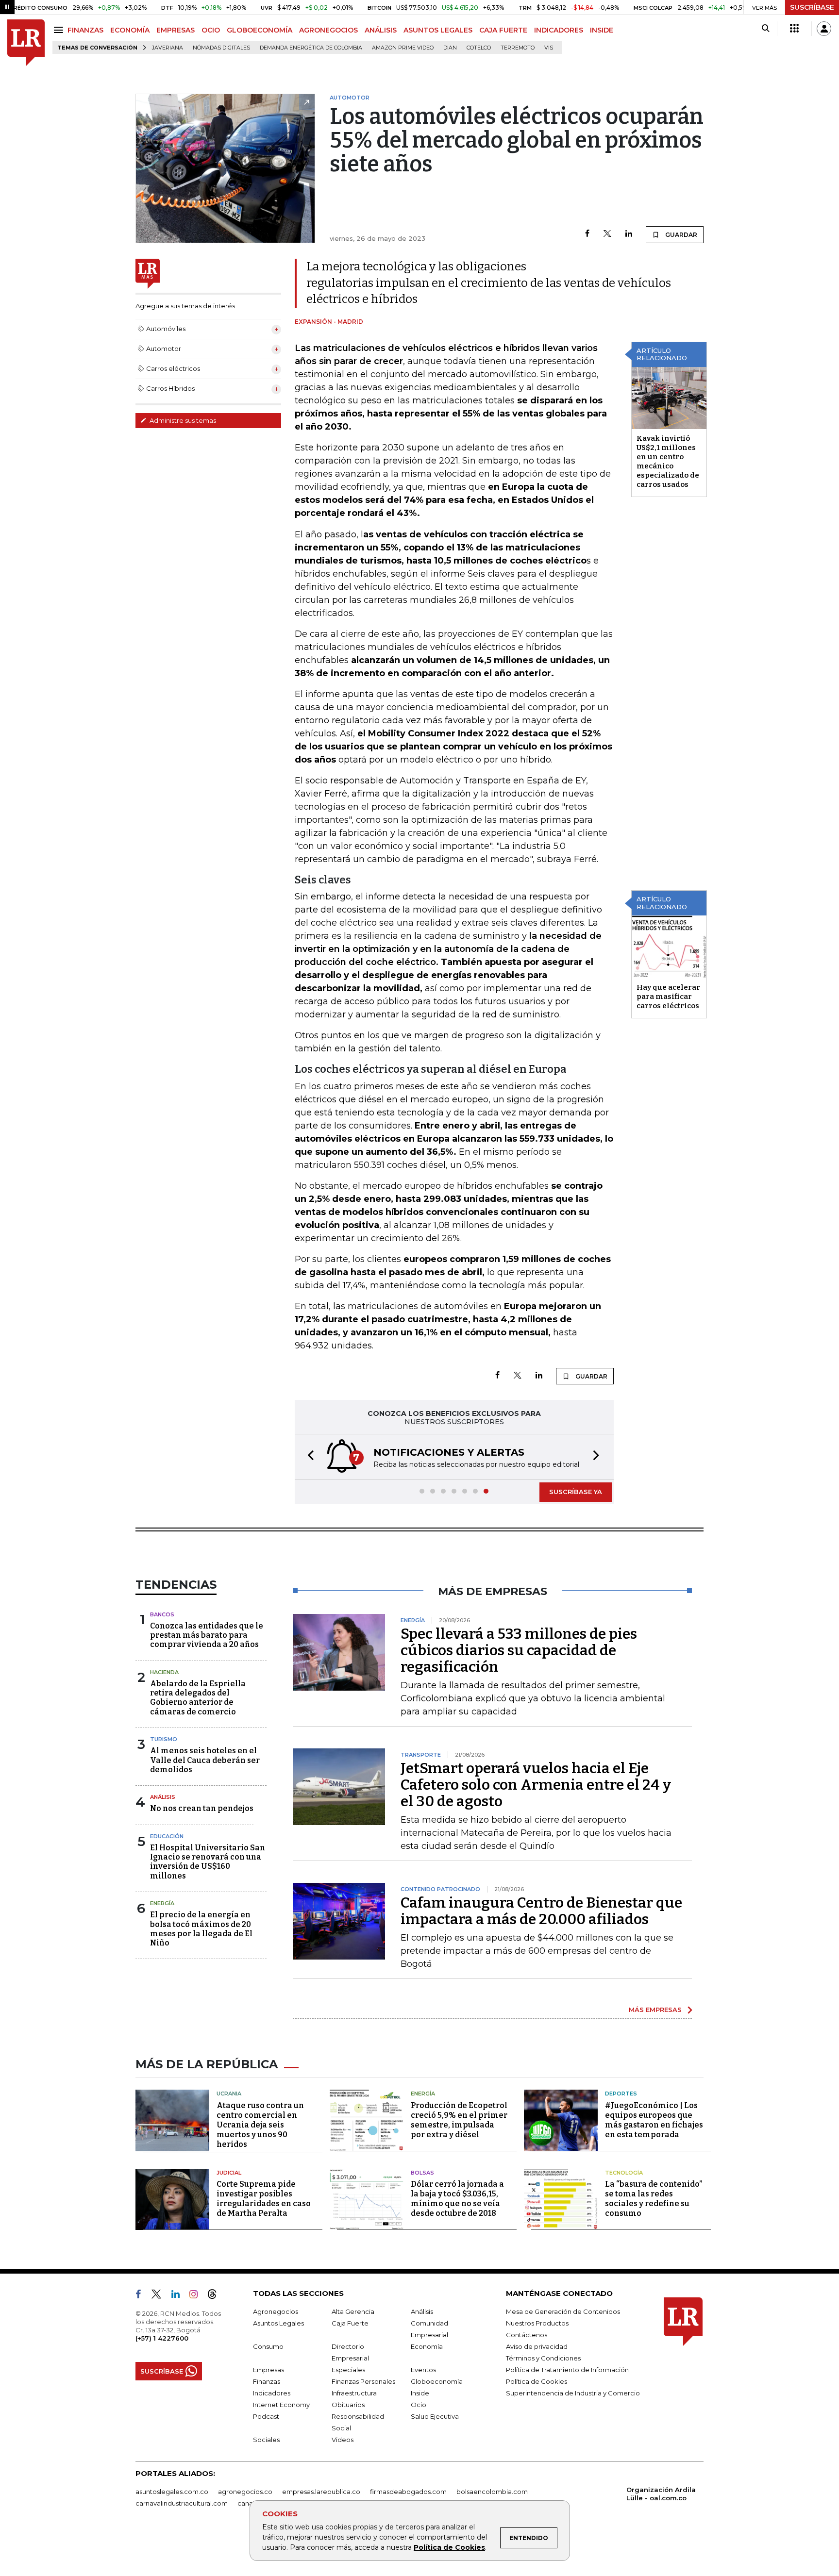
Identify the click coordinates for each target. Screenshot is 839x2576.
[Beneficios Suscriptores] (794, 29)
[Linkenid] (179, 2296)
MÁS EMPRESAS (655, 2010)
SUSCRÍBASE (812, 7)
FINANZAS (85, 30)
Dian (450, 48)
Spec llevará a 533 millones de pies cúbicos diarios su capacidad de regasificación (519, 1650)
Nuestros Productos (537, 2323)
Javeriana (168, 48)
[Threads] (216, 2296)
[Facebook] (587, 234)
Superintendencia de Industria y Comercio (573, 2393)
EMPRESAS (176, 30)
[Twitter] (607, 234)
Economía (427, 2346)
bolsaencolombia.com (492, 2492)
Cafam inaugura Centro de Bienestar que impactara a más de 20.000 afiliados (541, 1911)
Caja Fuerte (350, 2323)
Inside (420, 2393)
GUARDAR (680, 235)
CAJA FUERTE (503, 30)
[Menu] (60, 30)
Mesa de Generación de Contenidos (563, 2311)
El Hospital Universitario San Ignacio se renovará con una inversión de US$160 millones (208, 1862)
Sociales (266, 2440)
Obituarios (348, 2405)
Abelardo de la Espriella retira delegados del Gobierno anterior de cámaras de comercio (198, 1698)
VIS (549, 48)
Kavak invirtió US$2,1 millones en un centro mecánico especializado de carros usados (668, 461)
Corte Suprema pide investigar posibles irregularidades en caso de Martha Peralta (264, 2199)
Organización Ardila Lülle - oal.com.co (661, 2494)
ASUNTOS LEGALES (438, 30)
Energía (162, 1903)
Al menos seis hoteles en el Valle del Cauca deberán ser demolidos (205, 1760)
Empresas (268, 2370)
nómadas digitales (221, 48)
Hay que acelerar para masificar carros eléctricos (668, 997)
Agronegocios (276, 2311)
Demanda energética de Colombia (311, 48)
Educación (167, 1836)
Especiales (348, 2370)
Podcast (266, 2416)
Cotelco (479, 48)
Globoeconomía (437, 2381)
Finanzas (267, 2381)
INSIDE (602, 30)
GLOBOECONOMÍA (260, 30)
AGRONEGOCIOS (328, 30)
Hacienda (164, 1672)
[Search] (765, 29)
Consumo (268, 2346)
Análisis (163, 1797)
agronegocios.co (245, 2492)
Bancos (162, 1614)
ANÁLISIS (381, 30)
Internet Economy (281, 2405)
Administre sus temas (182, 420)
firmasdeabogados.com (408, 2492)
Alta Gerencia (353, 2311)
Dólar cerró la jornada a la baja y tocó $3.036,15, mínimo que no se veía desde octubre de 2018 (457, 2199)
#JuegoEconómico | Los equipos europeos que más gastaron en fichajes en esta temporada (654, 2120)
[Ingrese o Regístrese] (824, 29)
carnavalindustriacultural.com (182, 2503)
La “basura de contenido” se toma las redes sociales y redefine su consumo (654, 2199)
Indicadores (272, 2393)
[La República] (26, 43)
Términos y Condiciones (543, 2358)
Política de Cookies (449, 2547)
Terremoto (518, 48)
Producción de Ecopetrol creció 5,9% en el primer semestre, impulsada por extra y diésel (459, 2120)
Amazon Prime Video (403, 48)
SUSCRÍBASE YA (576, 1492)
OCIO (211, 30)
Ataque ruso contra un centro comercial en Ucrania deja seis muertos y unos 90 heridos (260, 2125)
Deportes (621, 2094)
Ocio (419, 2405)
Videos (343, 2440)
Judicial (229, 2173)
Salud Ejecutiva (435, 2416)
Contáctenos (527, 2335)
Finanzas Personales (363, 2381)
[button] (308, 1457)
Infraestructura (354, 2393)
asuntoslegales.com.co (172, 2492)
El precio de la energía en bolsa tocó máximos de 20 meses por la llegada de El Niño (201, 1929)
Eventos (423, 2370)
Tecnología (624, 2173)
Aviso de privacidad (537, 2346)
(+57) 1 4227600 (162, 2338)
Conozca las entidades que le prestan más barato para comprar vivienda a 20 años (207, 1635)
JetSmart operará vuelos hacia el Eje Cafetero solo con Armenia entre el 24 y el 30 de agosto (536, 1785)
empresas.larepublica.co (321, 2492)
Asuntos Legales (278, 2323)
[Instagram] (197, 2296)
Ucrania (229, 2094)
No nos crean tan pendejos (202, 1808)
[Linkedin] (629, 234)
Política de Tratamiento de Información (567, 2370)
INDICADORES (559, 30)
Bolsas (422, 2173)
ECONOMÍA (130, 30)
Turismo (164, 1739)
